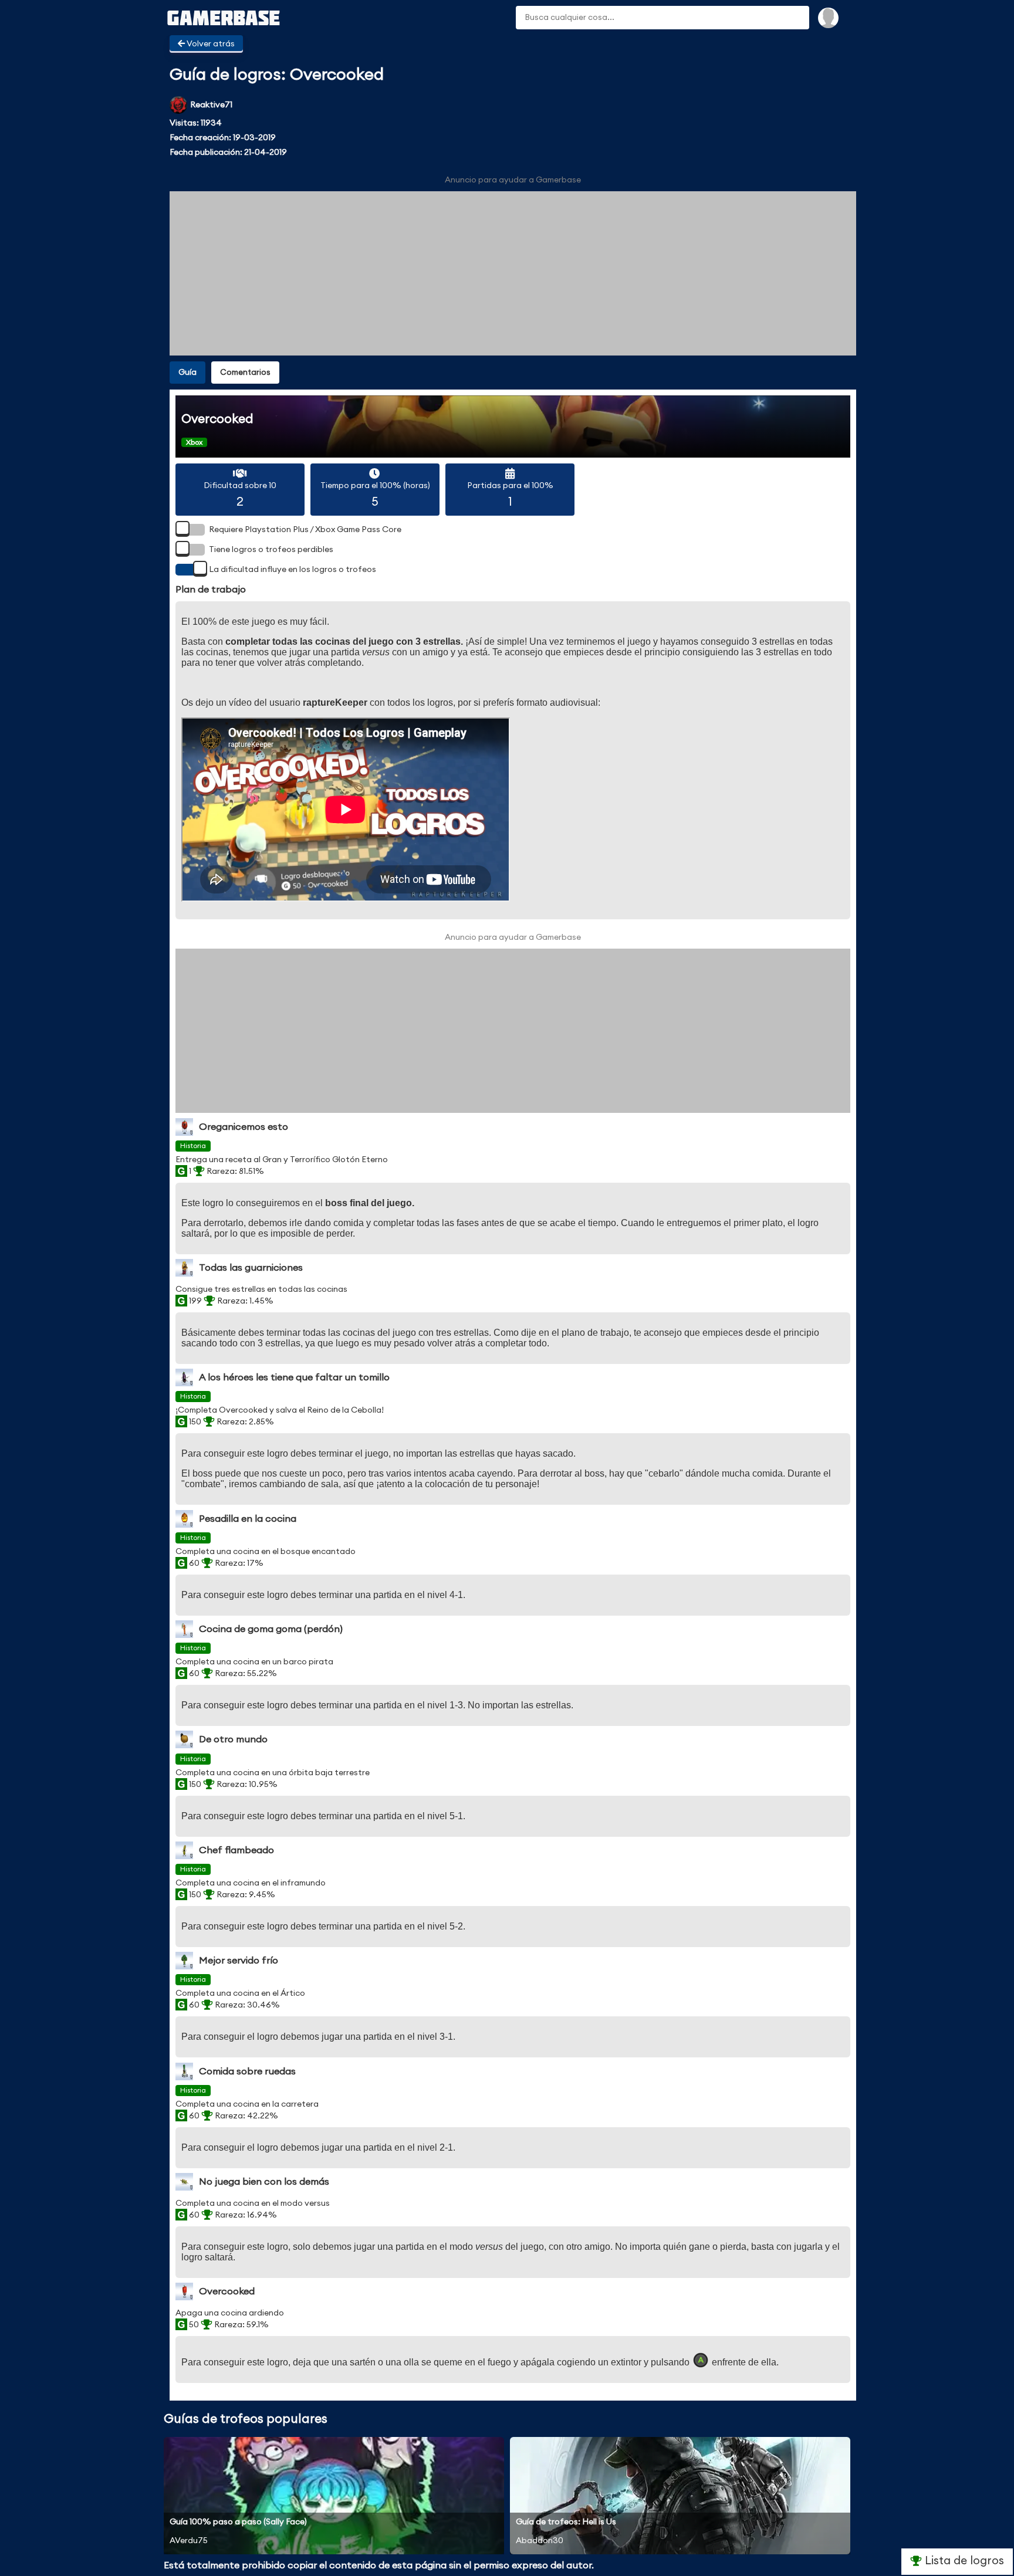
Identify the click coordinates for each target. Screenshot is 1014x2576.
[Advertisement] (513, 273)
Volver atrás (210, 44)
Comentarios (245, 373)
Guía (187, 373)
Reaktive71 (211, 105)
